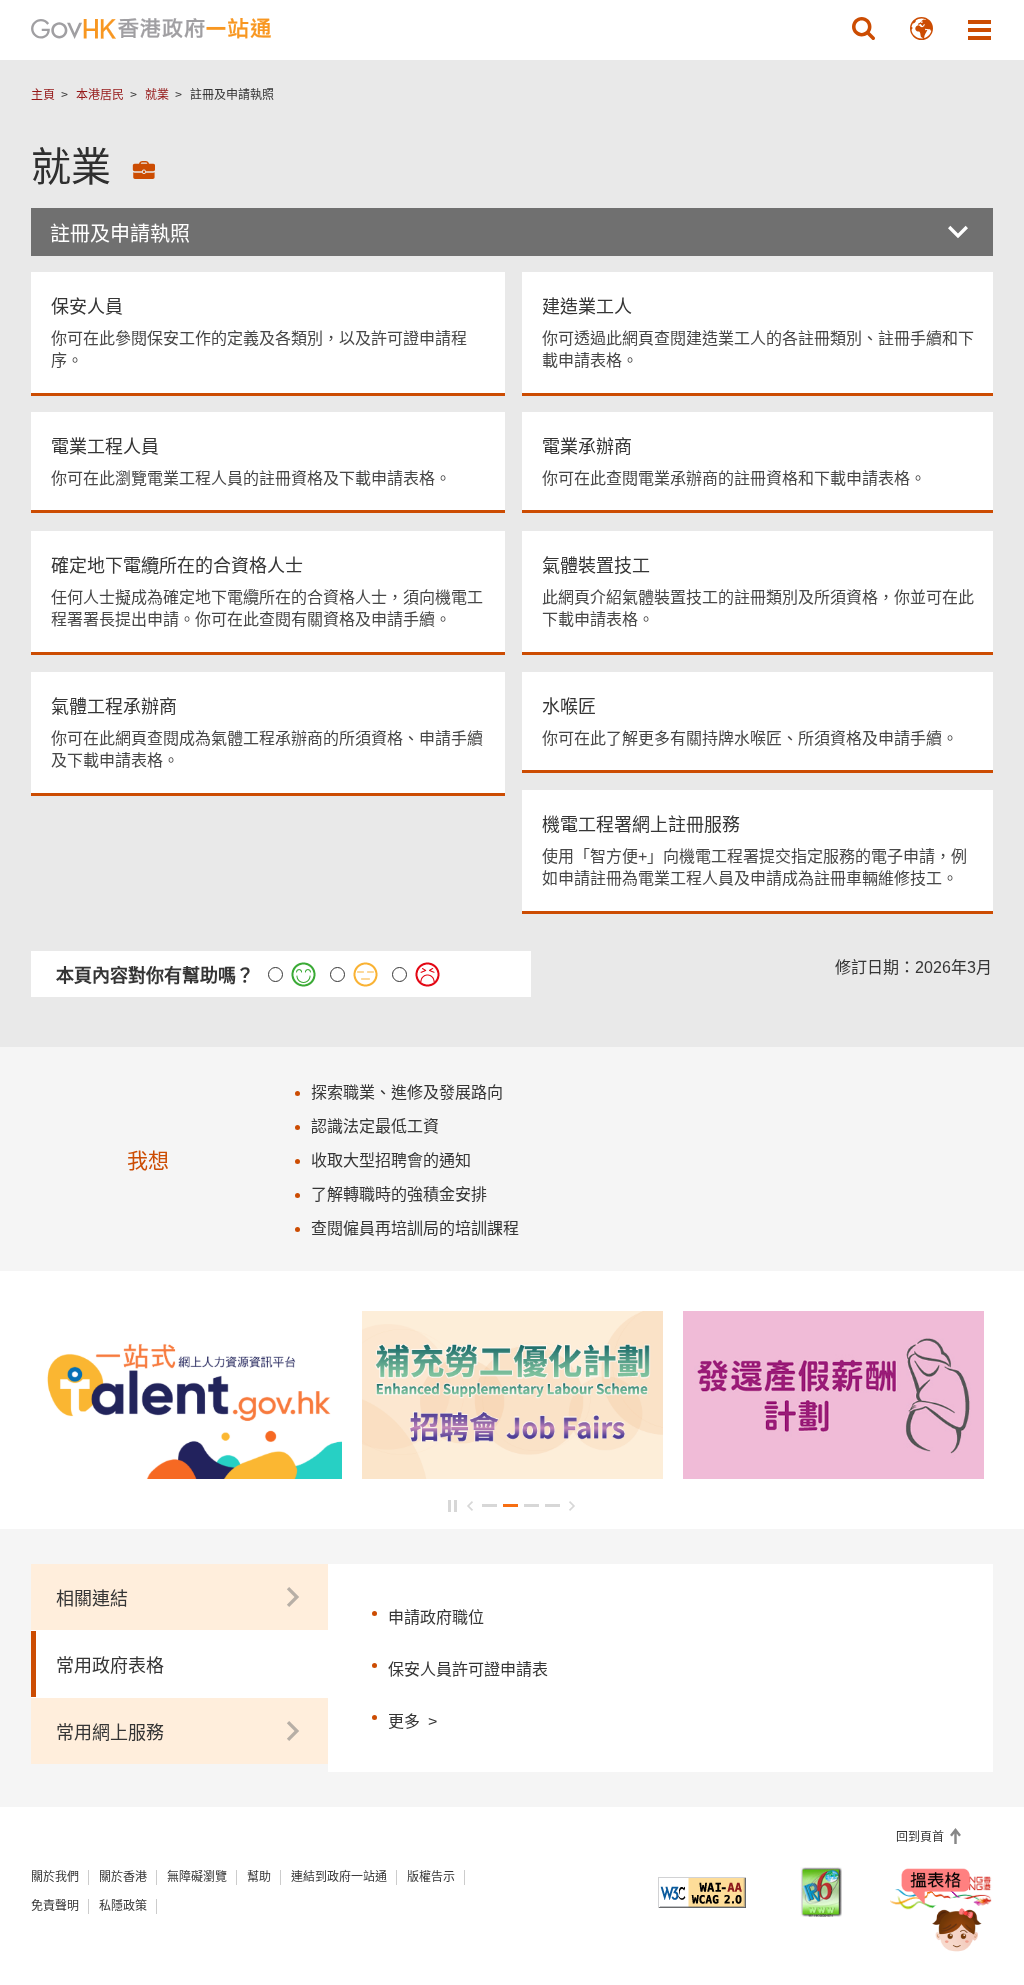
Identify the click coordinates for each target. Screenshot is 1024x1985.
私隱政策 (123, 1906)
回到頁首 (921, 1837)
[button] (863, 29)
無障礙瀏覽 (197, 1877)
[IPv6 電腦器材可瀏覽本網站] (821, 1892)
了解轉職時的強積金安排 (399, 1194)
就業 (157, 95)
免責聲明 (55, 1906)
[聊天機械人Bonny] (942, 1913)
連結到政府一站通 (339, 1877)
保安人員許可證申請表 (468, 1669)
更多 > (412, 1719)
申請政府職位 (436, 1617)
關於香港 (123, 1877)
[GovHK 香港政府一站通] (151, 29)
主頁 (43, 95)
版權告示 (431, 1877)
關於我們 (55, 1877)
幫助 (259, 1877)
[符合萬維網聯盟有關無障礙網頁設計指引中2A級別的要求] (701, 1892)
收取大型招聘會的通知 (391, 1160)
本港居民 (100, 95)
